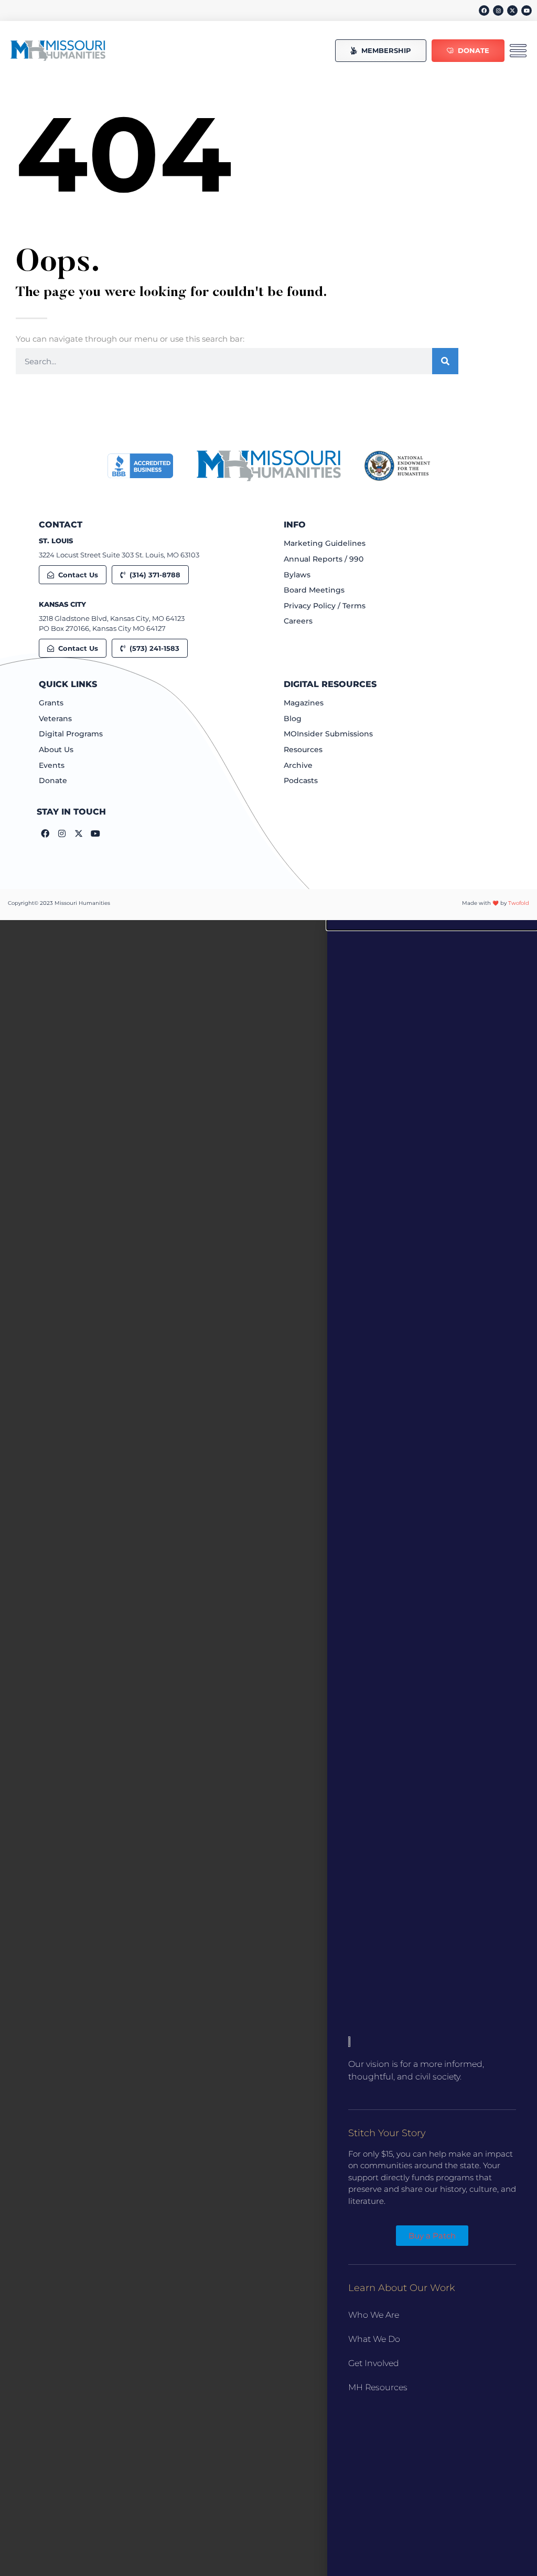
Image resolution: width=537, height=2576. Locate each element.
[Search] (445, 361)
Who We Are (374, 2315)
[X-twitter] (512, 10)
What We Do (374, 2339)
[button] (432, 925)
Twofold (519, 903)
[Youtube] (527, 10)
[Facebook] (484, 10)
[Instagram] (498, 10)
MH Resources (378, 2387)
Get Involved (374, 2363)
